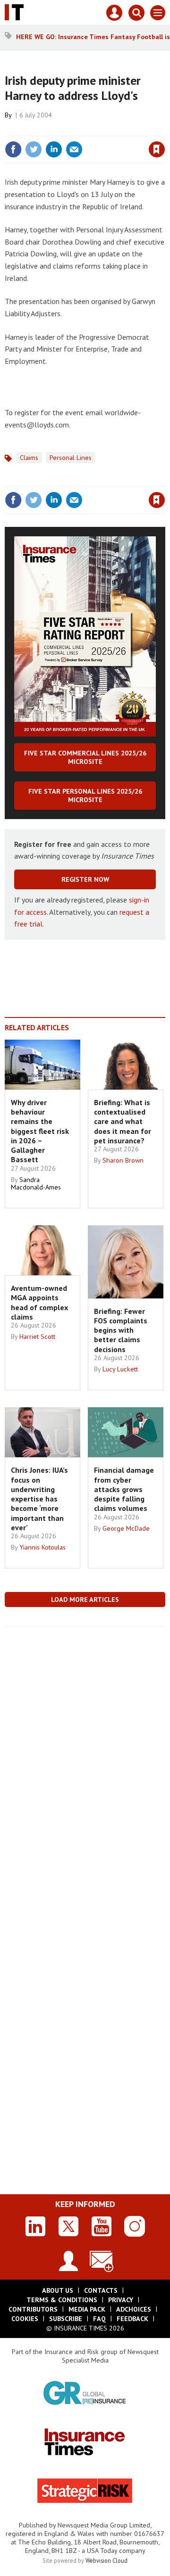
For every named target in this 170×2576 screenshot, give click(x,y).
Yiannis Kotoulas (42, 1547)
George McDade (126, 1528)
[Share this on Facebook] (13, 149)
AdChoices (134, 2309)
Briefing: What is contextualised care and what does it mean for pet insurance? (123, 1121)
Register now (85, 879)
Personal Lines (71, 458)
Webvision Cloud (106, 2560)
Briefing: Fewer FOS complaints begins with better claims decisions (121, 1330)
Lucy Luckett (120, 1369)
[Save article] (157, 149)
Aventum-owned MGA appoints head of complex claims (39, 1302)
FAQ (99, 2319)
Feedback (132, 2319)
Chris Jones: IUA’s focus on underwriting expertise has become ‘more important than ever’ (39, 1499)
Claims (29, 458)
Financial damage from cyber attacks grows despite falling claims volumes (124, 1489)
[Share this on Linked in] (54, 149)
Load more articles (85, 1600)
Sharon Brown (123, 1160)
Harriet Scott (37, 1337)
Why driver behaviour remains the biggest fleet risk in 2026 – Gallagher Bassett (40, 1131)
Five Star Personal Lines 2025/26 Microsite (85, 796)
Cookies (25, 2319)
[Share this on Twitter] (34, 149)
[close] (164, 129)
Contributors (33, 2309)
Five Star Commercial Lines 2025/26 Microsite (85, 757)
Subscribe (66, 2319)
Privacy (121, 2300)
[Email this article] (74, 149)
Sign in (45, 129)
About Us (58, 2290)
